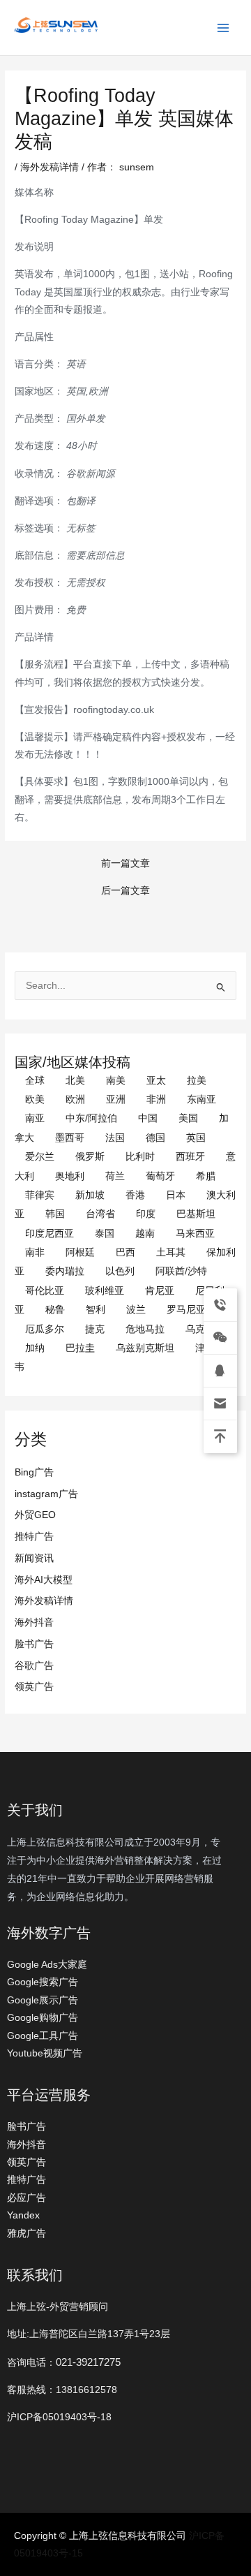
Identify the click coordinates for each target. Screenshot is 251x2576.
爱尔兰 (40, 1157)
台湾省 (100, 1214)
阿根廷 (80, 1252)
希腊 (206, 1176)
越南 (145, 1234)
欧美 (35, 1099)
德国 (155, 1138)
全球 (35, 1081)
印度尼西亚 (50, 1234)
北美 (75, 1081)
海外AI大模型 (44, 1580)
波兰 (136, 1310)
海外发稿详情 (44, 1601)
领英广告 (34, 1687)
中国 (148, 1118)
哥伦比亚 (45, 1291)
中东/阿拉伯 (91, 1118)
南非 (35, 1252)
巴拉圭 (80, 1348)
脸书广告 (34, 1644)
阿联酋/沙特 (181, 1271)
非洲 (156, 1099)
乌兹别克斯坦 (145, 1348)
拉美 (197, 1081)
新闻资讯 (34, 1558)
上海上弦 (22, 35)
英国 (196, 1138)
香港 (135, 1195)
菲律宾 (40, 1195)
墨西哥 (70, 1138)
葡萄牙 (160, 1176)
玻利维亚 (105, 1291)
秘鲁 (55, 1310)
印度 (146, 1214)
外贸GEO (35, 1515)
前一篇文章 (125, 864)
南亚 (35, 1118)
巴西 (125, 1252)
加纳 (35, 1348)
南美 (116, 1081)
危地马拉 (145, 1329)
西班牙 (190, 1157)
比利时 (140, 1157)
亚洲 (116, 1099)
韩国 (55, 1214)
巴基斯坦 (196, 1214)
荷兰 (115, 1176)
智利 (96, 1310)
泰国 (105, 1234)
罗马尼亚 (186, 1310)
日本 (176, 1195)
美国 (188, 1118)
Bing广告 (34, 1472)
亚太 (156, 1081)
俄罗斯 (90, 1157)
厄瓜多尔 (45, 1329)
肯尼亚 (160, 1291)
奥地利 (70, 1176)
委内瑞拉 (65, 1271)
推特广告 (34, 1537)
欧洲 (75, 1099)
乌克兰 (200, 1329)
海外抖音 (34, 1622)
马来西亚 (195, 1234)
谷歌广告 (34, 1666)
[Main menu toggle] (223, 28)
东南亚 (201, 1099)
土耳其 (171, 1252)
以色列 (120, 1271)
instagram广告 (46, 1494)
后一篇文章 (125, 891)
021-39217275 (88, 2362)
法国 (115, 1138)
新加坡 (90, 1195)
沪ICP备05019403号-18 (59, 2417)
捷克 (95, 1329)
